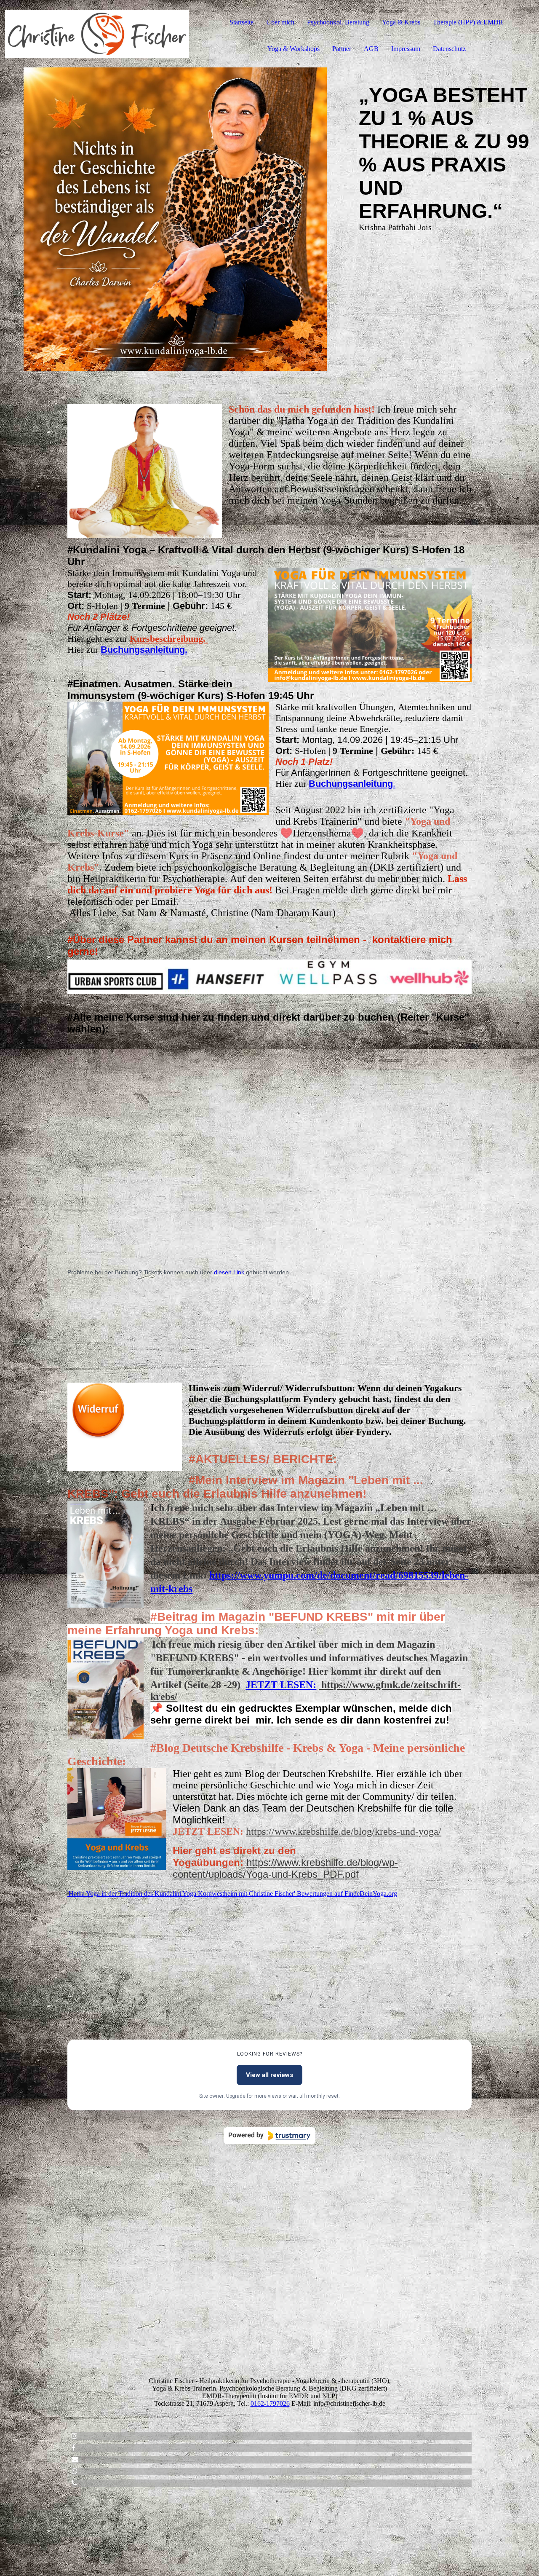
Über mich (280, 22)
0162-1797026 (270, 2403)
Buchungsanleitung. (144, 650)
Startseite (241, 22)
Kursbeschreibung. (169, 639)
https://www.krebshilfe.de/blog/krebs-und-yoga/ (344, 1831)
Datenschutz (449, 49)
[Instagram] (75, 2436)
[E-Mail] (75, 2459)
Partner (342, 49)
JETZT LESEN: (281, 1685)
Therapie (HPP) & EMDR (468, 22)
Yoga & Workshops (294, 49)
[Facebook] (73, 2448)
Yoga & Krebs (401, 22)
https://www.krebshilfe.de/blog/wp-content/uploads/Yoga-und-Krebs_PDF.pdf (285, 1868)
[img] (97, 34)
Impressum (406, 49)
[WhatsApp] (75, 2471)
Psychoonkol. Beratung (338, 22)
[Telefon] (74, 2483)
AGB (371, 49)
